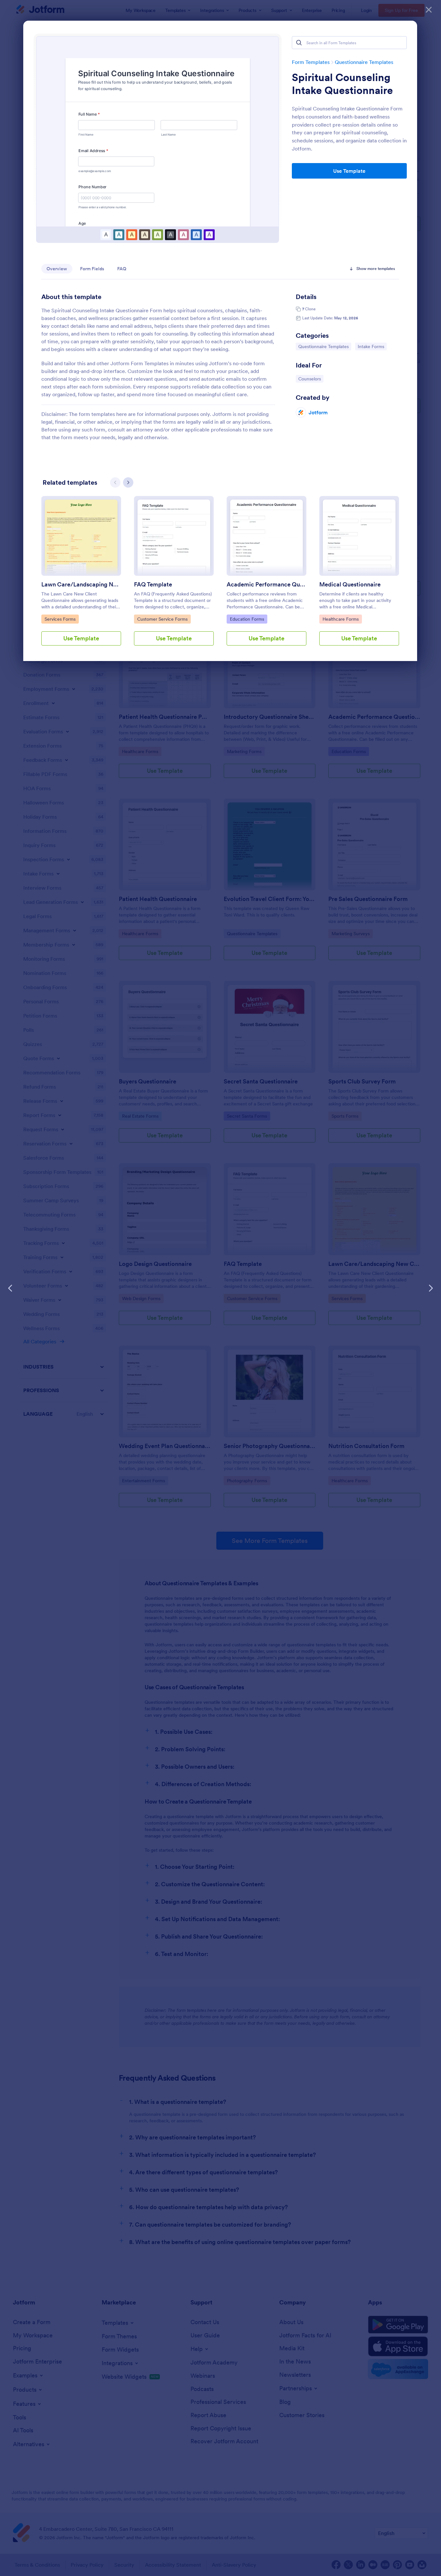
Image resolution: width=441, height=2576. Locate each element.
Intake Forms (372, 346)
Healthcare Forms (340, 619)
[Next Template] (431, 1288)
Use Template (349, 171)
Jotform (318, 412)
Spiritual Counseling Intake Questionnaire (342, 84)
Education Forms (247, 619)
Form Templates (311, 62)
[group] (81, 576)
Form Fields (92, 269)
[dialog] (221, 1288)
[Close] (429, 10)
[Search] (299, 43)
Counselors (311, 379)
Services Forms (61, 619)
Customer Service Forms (162, 619)
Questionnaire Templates (364, 62)
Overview (57, 269)
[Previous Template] (10, 1288)
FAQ (122, 269)
